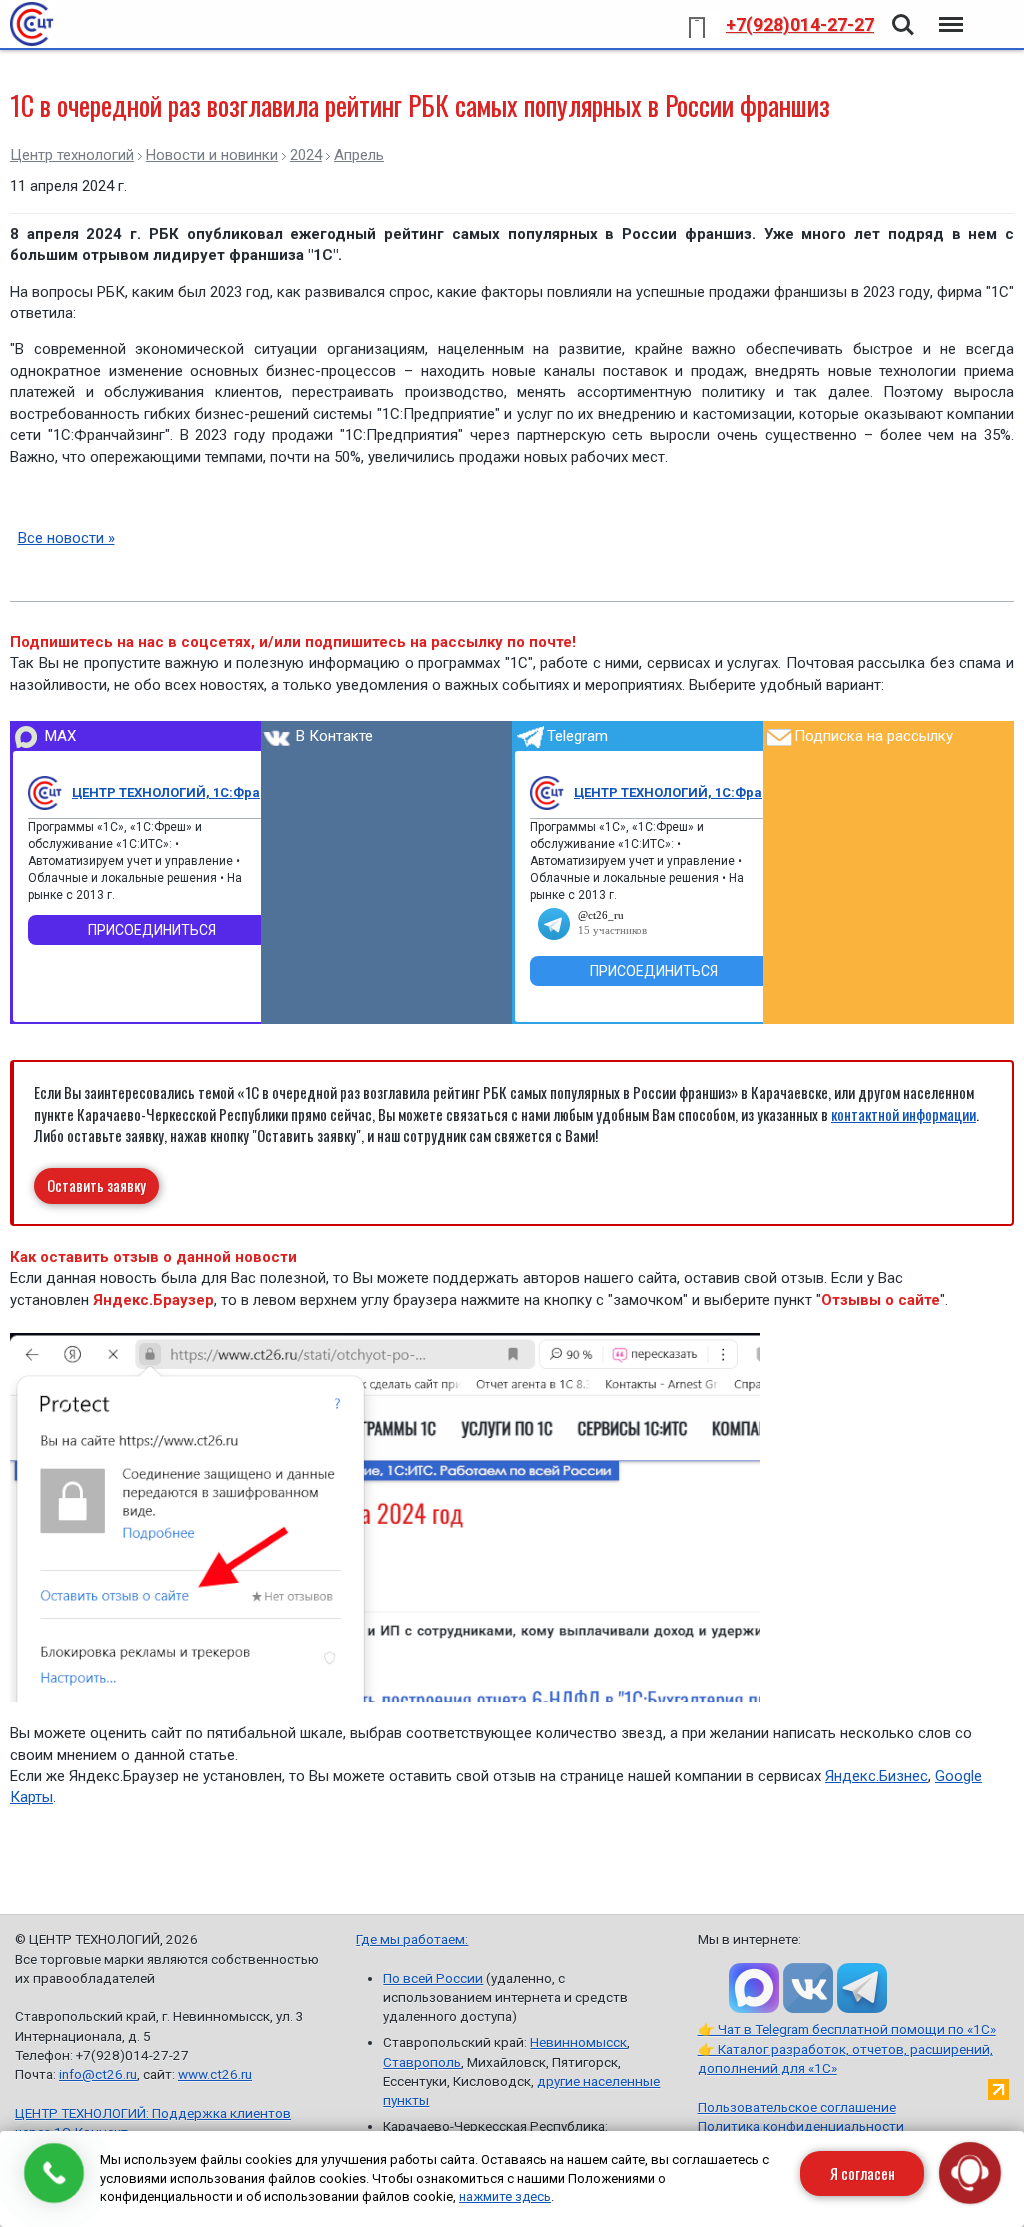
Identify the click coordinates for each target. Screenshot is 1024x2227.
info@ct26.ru (98, 2074)
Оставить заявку (96, 1185)
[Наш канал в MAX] (754, 1988)
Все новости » (66, 538)
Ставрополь (422, 2062)
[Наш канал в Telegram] (862, 1988)
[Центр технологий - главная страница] (32, 24)
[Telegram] (547, 793)
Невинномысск (578, 2042)
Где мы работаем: (412, 1939)
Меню (949, 13)
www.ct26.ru (215, 2074)
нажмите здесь (505, 2196)
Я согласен (862, 2173)
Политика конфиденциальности (801, 2126)
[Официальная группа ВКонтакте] (808, 1988)
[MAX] (45, 793)
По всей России (433, 1978)
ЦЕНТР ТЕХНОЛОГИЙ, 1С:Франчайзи (174, 792)
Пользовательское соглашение (797, 2107)
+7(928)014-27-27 (800, 24)
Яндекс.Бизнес (876, 1776)
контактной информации (903, 1114)
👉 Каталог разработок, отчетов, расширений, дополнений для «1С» (845, 2058)
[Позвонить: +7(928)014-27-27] (54, 2173)
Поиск (903, 13)
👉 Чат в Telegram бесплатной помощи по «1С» (847, 2029)
